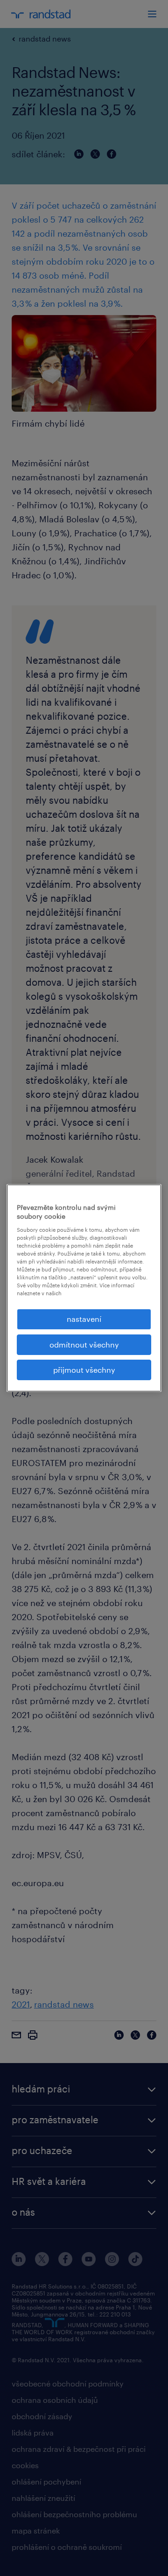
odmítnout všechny (84, 1344)
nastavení (84, 1319)
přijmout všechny (84, 1370)
